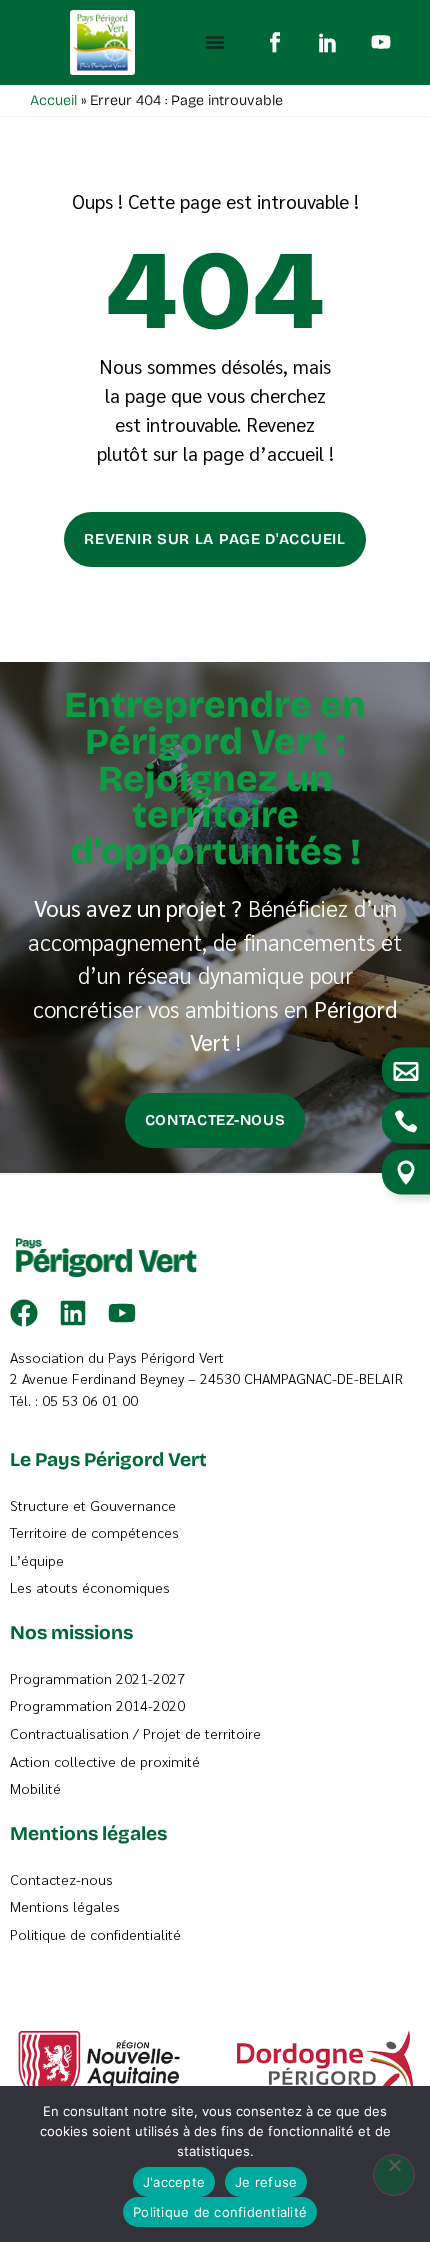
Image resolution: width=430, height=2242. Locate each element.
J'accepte (174, 2182)
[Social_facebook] (275, 42)
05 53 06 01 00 (90, 1400)
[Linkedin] (73, 1313)
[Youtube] (381, 42)
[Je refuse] (394, 2175)
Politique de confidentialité (220, 2212)
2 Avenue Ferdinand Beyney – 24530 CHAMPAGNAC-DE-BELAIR (206, 1378)
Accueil (53, 100)
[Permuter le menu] (215, 42)
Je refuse (266, 2182)
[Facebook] (24, 1313)
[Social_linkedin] (328, 42)
